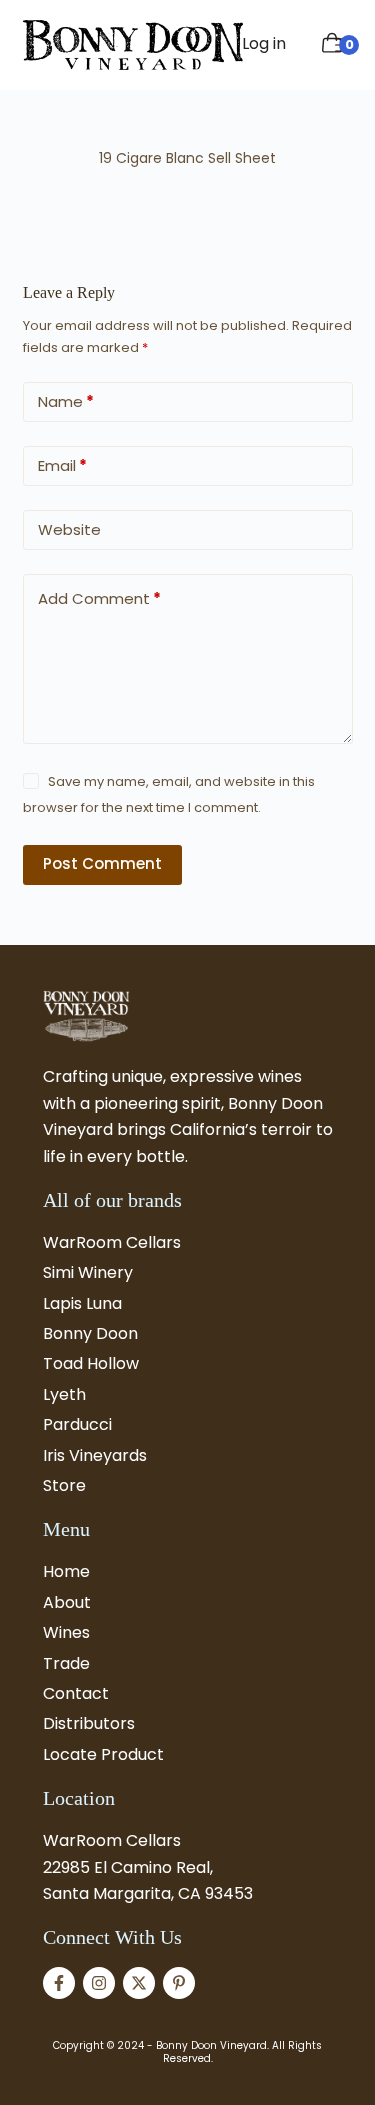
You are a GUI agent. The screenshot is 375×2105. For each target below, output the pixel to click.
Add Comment (99, 598)
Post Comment (102, 863)
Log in (264, 43)
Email (62, 465)
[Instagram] (99, 1983)
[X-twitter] (139, 1983)
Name (66, 401)
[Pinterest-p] (179, 1983)
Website (69, 529)
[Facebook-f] (59, 1983)
